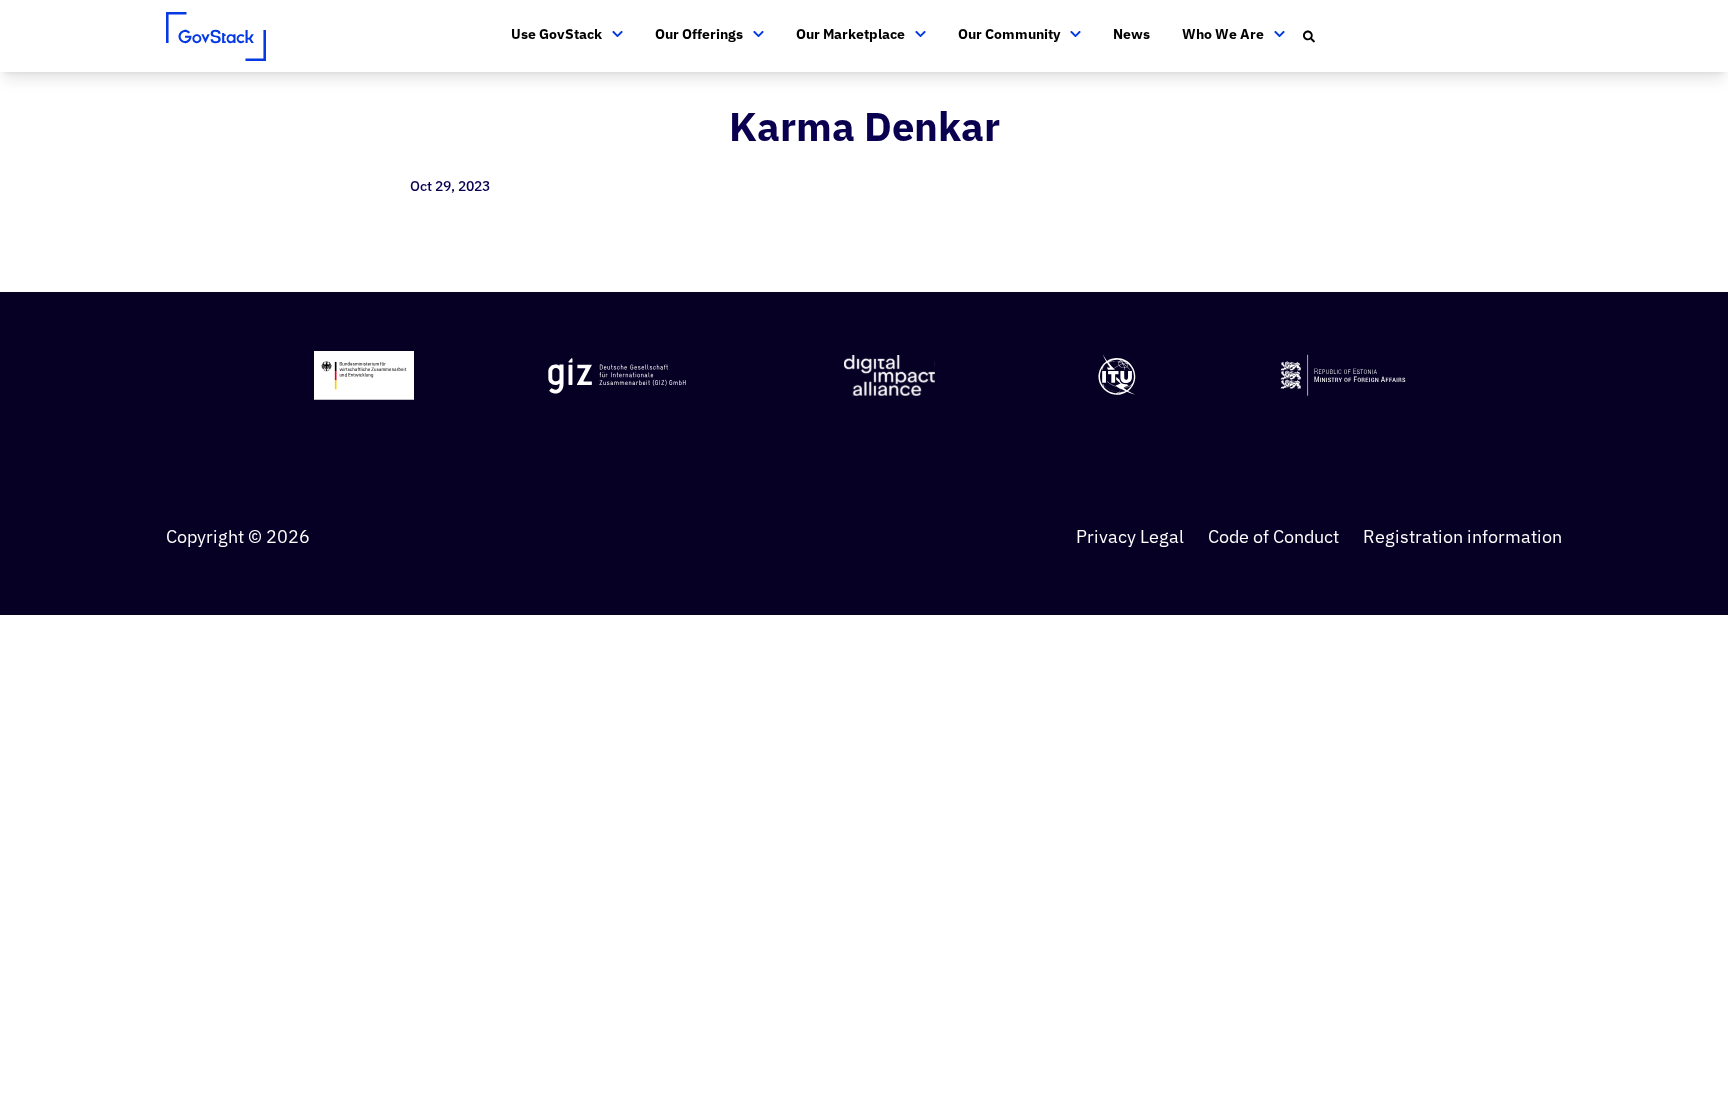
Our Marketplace (850, 34)
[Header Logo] (216, 36)
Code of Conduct (1273, 536)
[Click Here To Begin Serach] (1309, 36)
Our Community (1009, 34)
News (1131, 34)
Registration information (1462, 536)
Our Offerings (699, 34)
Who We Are (1223, 34)
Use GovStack (556, 34)
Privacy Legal (1130, 536)
